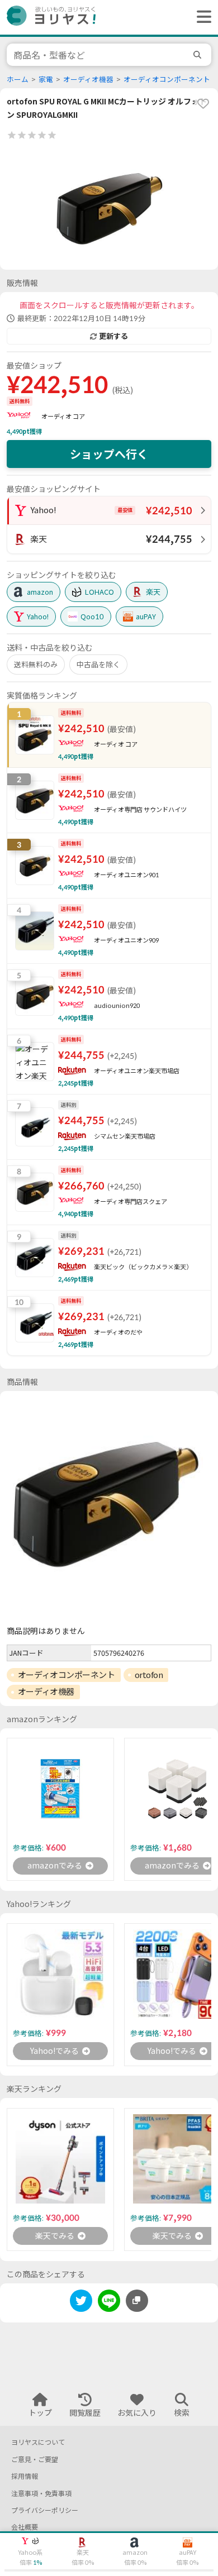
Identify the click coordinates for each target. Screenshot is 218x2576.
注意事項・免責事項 (41, 2494)
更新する (113, 336)
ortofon (149, 1675)
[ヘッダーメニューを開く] (201, 17)
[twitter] (81, 2303)
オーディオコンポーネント (167, 80)
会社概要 (25, 2527)
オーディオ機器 (88, 80)
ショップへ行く (109, 454)
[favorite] (203, 103)
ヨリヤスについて (38, 2442)
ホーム (18, 80)
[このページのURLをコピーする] (137, 2301)
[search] (199, 55)
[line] (109, 2303)
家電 (46, 80)
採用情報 (25, 2476)
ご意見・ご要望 (35, 2460)
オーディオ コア (63, 416)
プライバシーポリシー (45, 2510)
